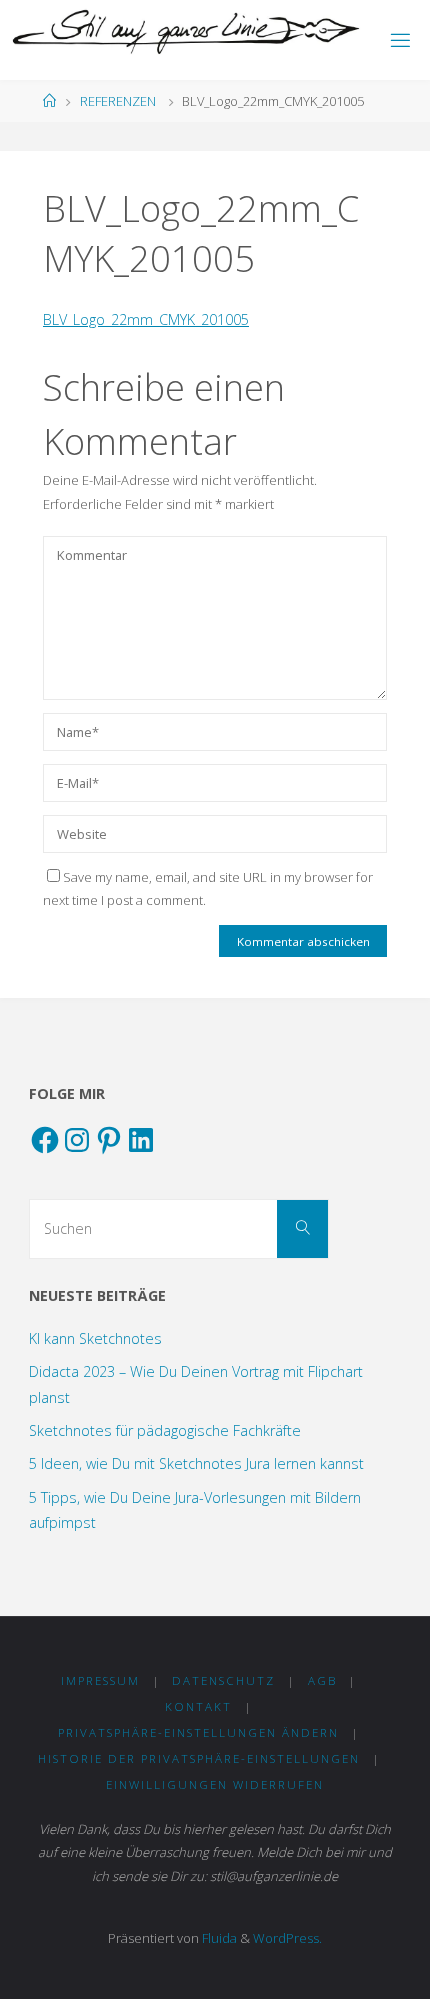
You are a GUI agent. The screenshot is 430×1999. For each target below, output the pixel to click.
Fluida (218, 1938)
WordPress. (287, 1938)
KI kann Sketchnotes (95, 1338)
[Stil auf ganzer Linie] (186, 32)
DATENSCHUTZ (223, 1680)
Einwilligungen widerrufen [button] (215, 1784)
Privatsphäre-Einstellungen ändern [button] (198, 1732)
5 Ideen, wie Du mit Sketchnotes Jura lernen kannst (196, 1463)
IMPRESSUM (100, 1680)
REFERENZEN (118, 101)
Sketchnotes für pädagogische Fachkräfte (165, 1430)
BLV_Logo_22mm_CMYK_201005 (146, 319)
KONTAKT (198, 1706)
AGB (322, 1680)
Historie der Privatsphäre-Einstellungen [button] (199, 1758)
